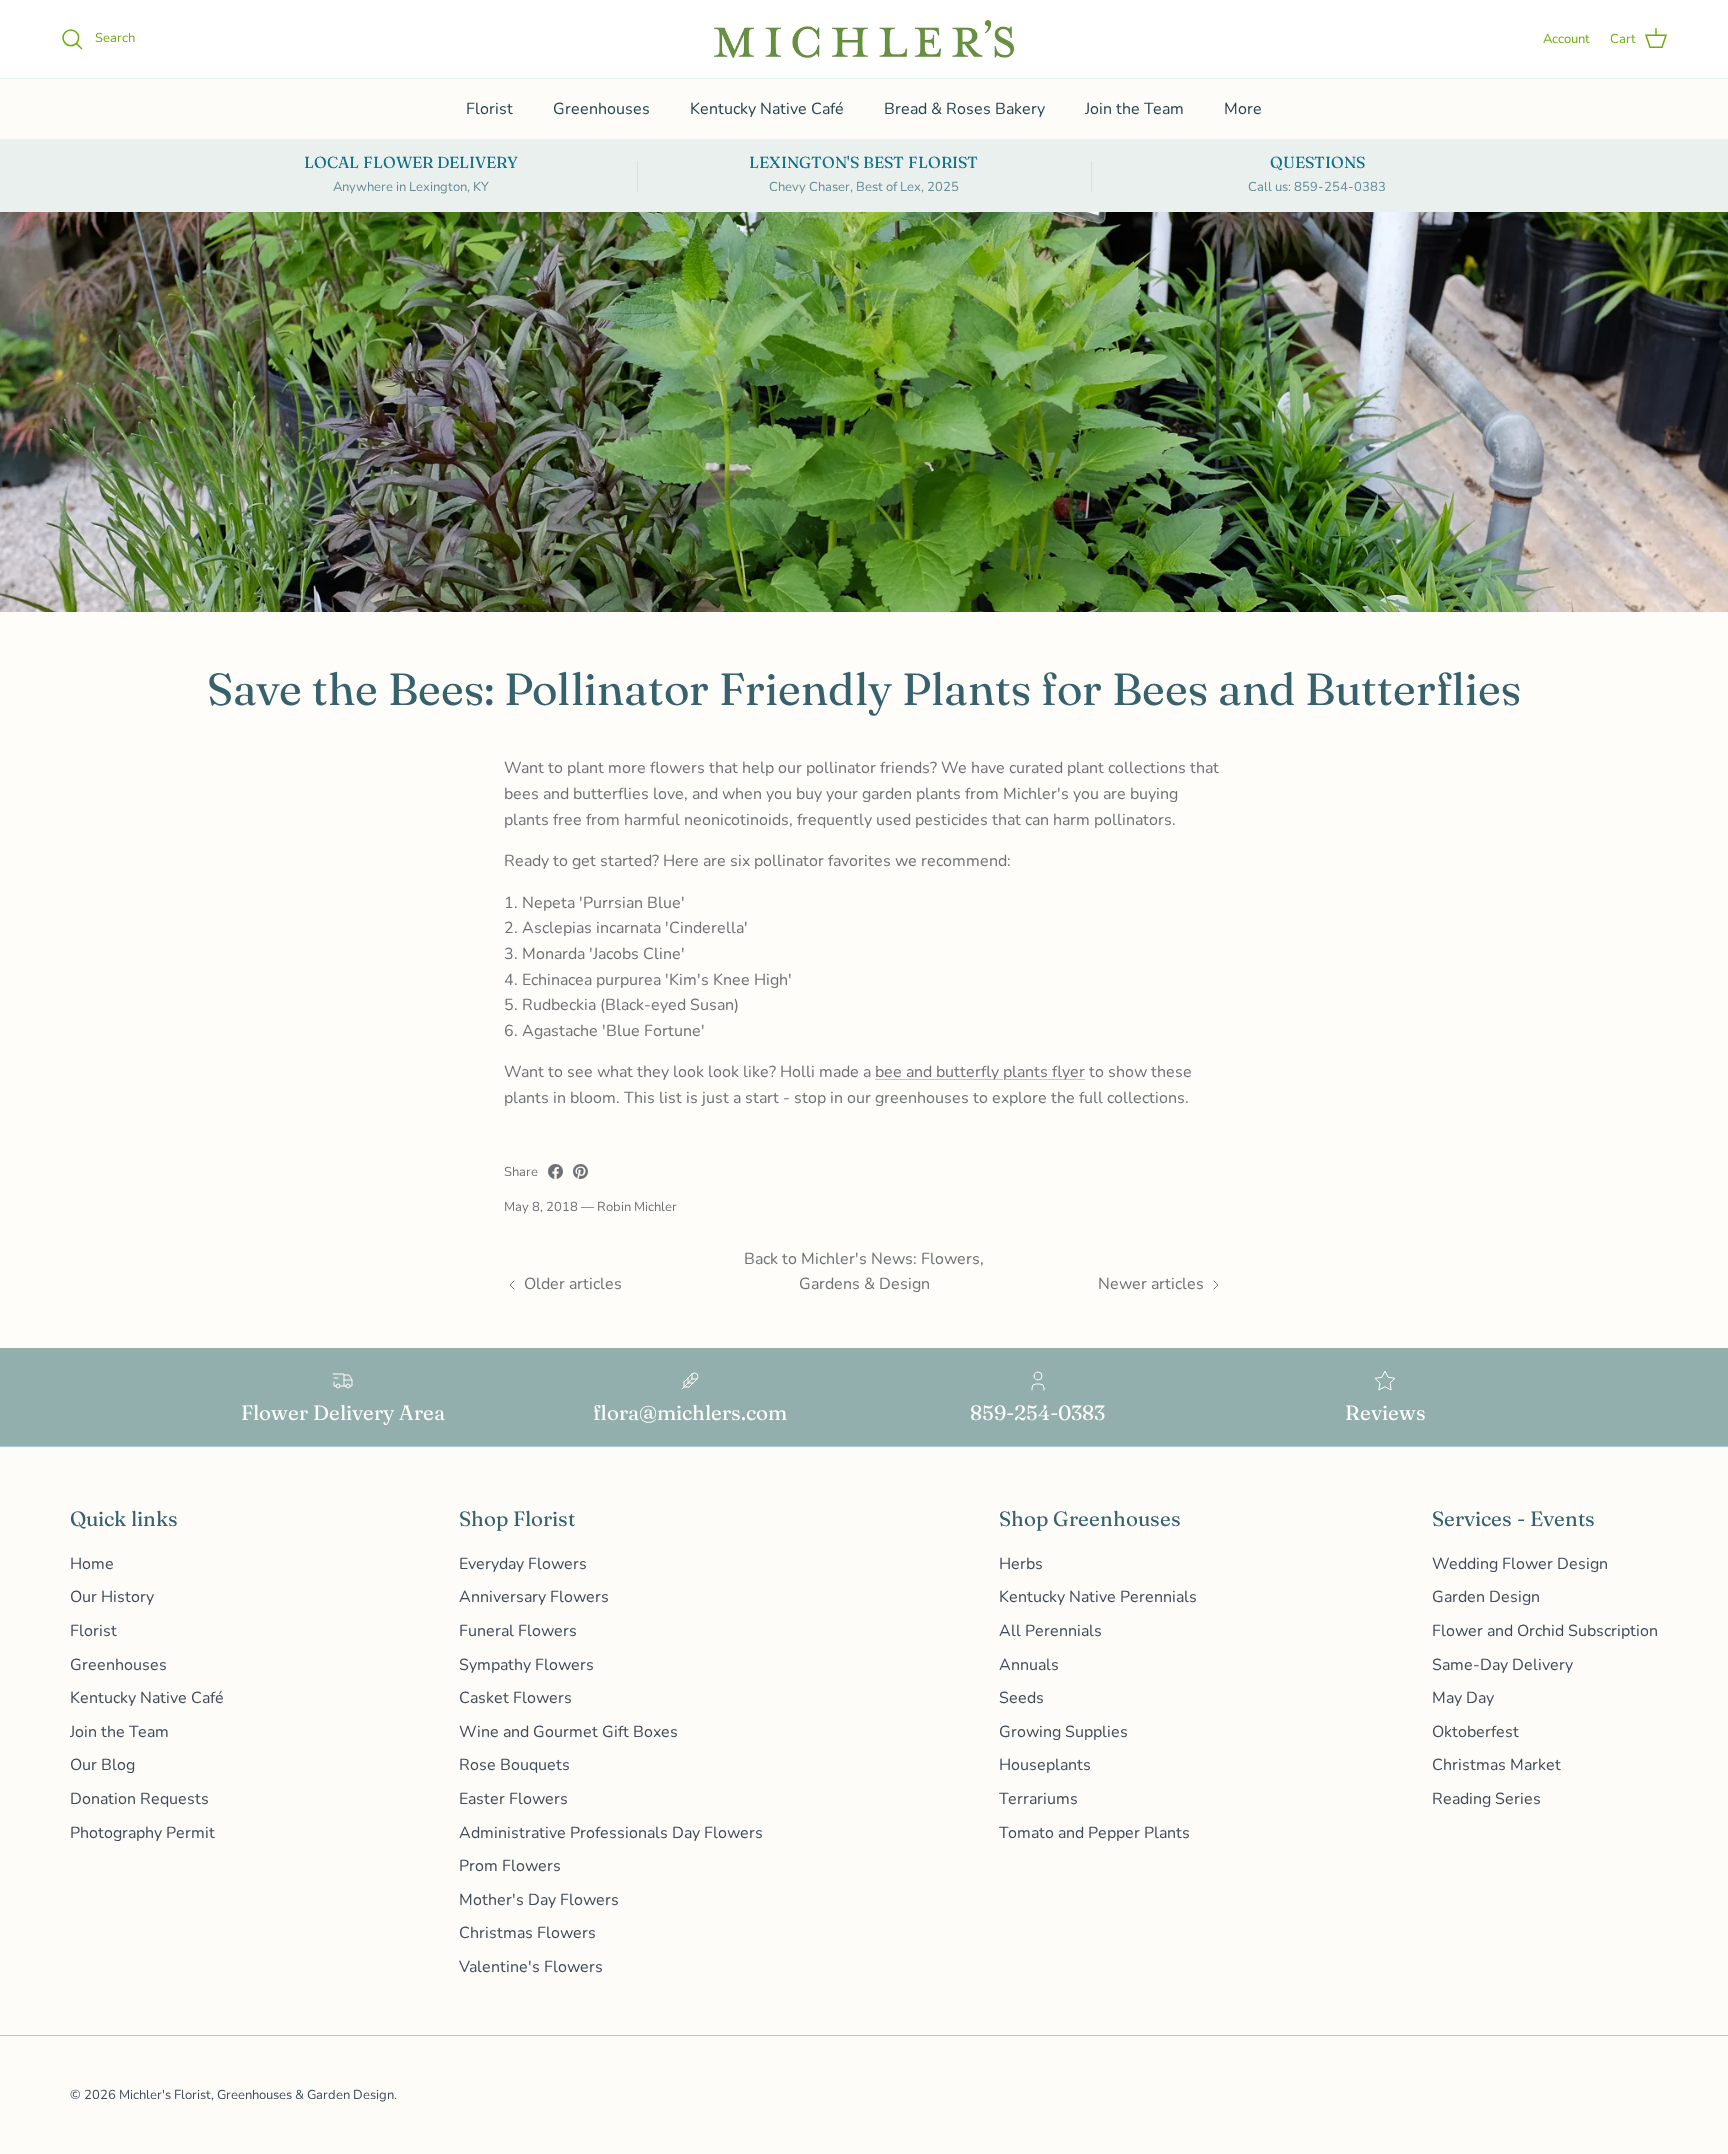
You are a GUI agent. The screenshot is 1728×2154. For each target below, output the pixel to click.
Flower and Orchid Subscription (1545, 1631)
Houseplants (1045, 1765)
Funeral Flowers (518, 1631)
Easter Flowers (513, 1799)
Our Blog (102, 1765)
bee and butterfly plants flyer (980, 1072)
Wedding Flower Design (1520, 1564)
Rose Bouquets (514, 1765)
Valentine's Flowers (531, 1967)
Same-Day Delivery (1502, 1665)
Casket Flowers (515, 1698)
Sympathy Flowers (526, 1665)
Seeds (1021, 1698)
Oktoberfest (1475, 1732)
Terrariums (1038, 1799)
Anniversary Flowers (534, 1597)
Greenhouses (601, 109)
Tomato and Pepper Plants (1094, 1833)
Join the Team (1134, 109)
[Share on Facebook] (555, 1171)
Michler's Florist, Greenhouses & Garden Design (256, 2095)
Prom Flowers (510, 1866)
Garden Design (1486, 1597)
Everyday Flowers (523, 1564)
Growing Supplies (1063, 1732)
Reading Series (1486, 1799)
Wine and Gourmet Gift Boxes (568, 1732)
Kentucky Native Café (767, 109)
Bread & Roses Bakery (964, 109)
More (1243, 109)
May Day (1463, 1698)
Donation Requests (139, 1799)
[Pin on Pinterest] (580, 1171)
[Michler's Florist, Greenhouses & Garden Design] (864, 39)
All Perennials (1050, 1631)
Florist (489, 109)
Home (92, 1564)
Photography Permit (142, 1833)
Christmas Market (1496, 1765)
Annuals (1029, 1665)
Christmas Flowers (527, 1933)
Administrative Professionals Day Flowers (611, 1833)
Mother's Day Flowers (539, 1900)
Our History (112, 1597)
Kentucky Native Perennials (1098, 1597)
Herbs (1021, 1564)
